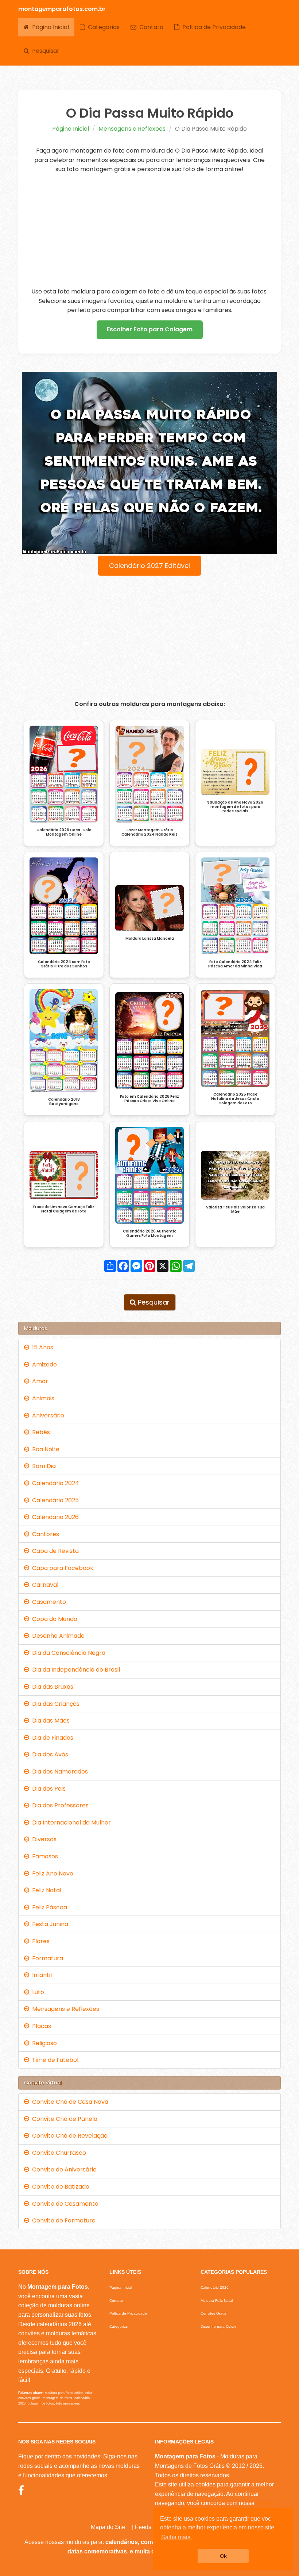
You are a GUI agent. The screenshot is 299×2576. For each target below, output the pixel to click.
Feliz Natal (45, 1890)
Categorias (102, 27)
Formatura (46, 1958)
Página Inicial (49, 27)
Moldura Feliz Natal (217, 2301)
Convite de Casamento (64, 2204)
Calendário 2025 (54, 1500)
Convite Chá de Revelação (68, 2136)
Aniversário (47, 1415)
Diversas (43, 1839)
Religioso (43, 2043)
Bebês (40, 1432)
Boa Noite (44, 1449)
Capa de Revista (54, 1551)
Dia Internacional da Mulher (70, 1822)
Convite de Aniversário (63, 2169)
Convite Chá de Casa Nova (69, 2102)
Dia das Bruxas (51, 1687)
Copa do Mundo (53, 1619)
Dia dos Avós (49, 1754)
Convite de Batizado (59, 2187)
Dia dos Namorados (59, 1772)
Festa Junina (49, 1924)
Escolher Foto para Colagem (150, 329)
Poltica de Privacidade (213, 27)
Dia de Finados (51, 1738)
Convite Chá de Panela (63, 2119)
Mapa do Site (108, 2527)
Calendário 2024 (54, 1483)
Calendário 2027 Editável (149, 566)
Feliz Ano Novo (51, 1873)
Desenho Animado (57, 1636)
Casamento (48, 1602)
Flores (39, 1941)
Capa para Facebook (61, 1568)
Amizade (43, 1364)
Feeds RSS (150, 2527)
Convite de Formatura (62, 2220)
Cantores (44, 1534)
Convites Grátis (213, 2313)
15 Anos (41, 1347)
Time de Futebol (54, 2060)
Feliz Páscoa (48, 1907)
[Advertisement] (149, 230)
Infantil (40, 1975)
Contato (150, 27)
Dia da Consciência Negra (67, 1653)
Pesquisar (44, 51)
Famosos (44, 1856)
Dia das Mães (49, 1721)
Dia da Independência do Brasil (75, 1670)
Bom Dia (42, 1466)
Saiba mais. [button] (176, 2537)
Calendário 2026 (54, 1517)
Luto (37, 1992)
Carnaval (44, 1585)
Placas (40, 2026)
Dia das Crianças (54, 1704)
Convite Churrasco (58, 2153)
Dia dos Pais (47, 1789)
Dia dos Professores (59, 1805)
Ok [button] (223, 2556)
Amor (39, 1381)
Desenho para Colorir (218, 2326)
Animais (42, 1398)
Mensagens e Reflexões (132, 129)
